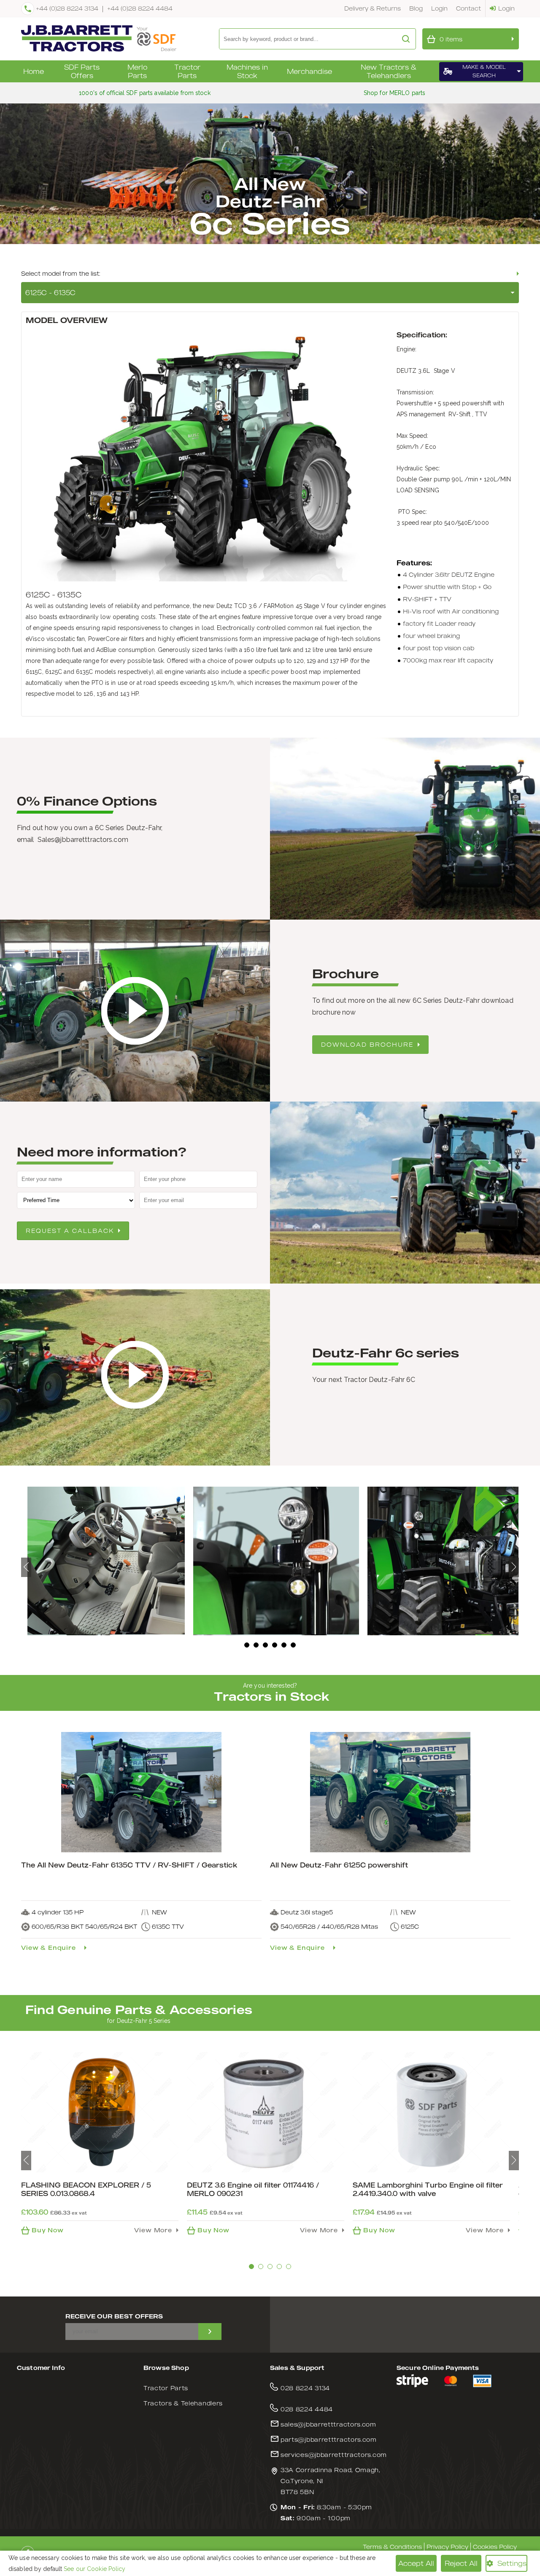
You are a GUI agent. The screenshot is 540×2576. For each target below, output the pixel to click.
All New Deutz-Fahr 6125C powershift (339, 1865)
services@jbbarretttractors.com (334, 2455)
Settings (512, 2563)
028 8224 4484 (307, 2409)
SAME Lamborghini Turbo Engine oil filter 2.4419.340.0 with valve (428, 2189)
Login (439, 8)
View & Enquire (49, 1948)
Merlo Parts (137, 71)
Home (34, 71)
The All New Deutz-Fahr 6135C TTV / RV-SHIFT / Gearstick (129, 1865)
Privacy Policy (447, 2547)
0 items (451, 39)
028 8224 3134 (305, 2388)
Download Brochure (367, 1044)
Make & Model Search (484, 71)
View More (153, 2230)
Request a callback (70, 1231)
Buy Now (48, 2230)
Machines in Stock (247, 71)
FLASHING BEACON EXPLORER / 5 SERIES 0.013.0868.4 (86, 2189)
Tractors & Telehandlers (183, 2403)
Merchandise (309, 71)
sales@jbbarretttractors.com (328, 2424)
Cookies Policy (495, 2547)
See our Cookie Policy (94, 2569)
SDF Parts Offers (82, 71)
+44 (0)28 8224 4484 (140, 8)
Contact (468, 8)
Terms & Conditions (392, 2547)
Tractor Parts (187, 71)
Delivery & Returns (373, 8)
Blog (416, 8)
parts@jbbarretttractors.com (329, 2439)
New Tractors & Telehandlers (389, 71)
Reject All (461, 2563)
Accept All (416, 2563)
